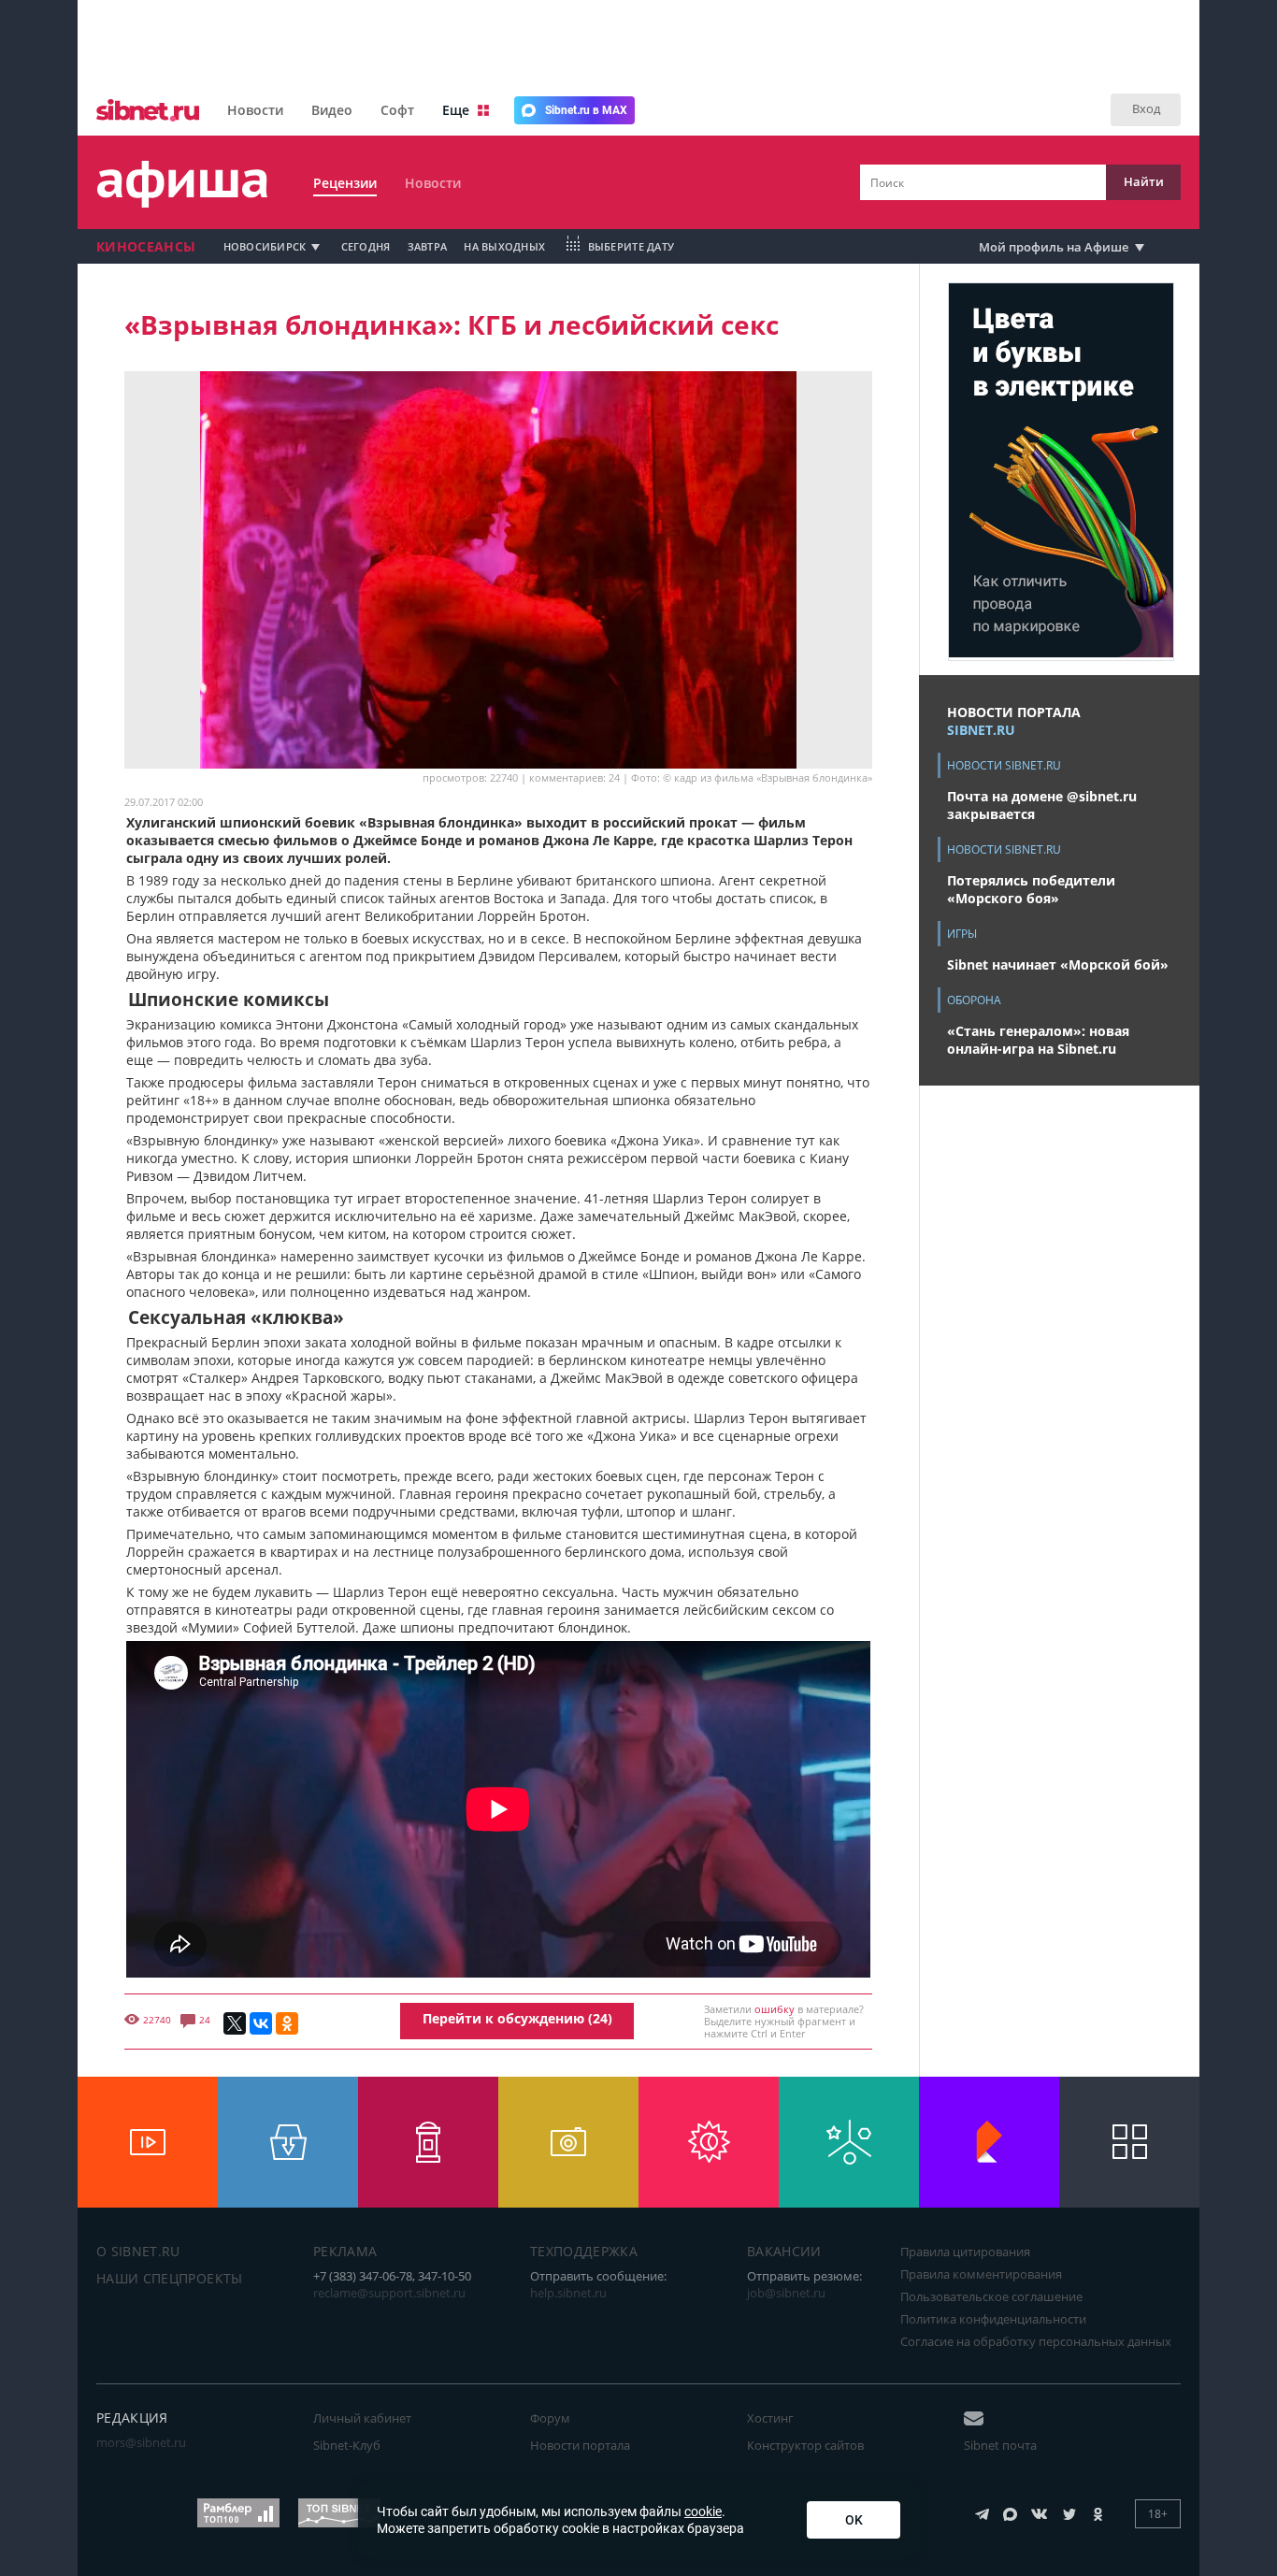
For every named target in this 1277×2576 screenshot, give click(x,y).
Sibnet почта (1000, 2445)
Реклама (345, 2251)
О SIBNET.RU (138, 2251)
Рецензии (345, 183)
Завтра (428, 246)
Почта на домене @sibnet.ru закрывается (1042, 805)
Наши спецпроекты (170, 2278)
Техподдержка (584, 2251)
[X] (235, 2023)
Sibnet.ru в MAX (586, 110)
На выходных (504, 246)
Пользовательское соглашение (991, 2296)
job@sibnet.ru (786, 2293)
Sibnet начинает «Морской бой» (1058, 964)
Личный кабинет (362, 2418)
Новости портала (580, 2445)
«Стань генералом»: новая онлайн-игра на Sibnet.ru (1038, 1040)
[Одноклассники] (287, 2023)
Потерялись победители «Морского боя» (1031, 889)
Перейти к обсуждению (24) (517, 2018)
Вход (1146, 108)
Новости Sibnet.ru (1004, 765)
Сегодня (366, 246)
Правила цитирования (965, 2252)
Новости (255, 110)
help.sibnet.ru (568, 2293)
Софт (397, 110)
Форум (550, 2418)
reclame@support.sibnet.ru (389, 2293)
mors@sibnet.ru (141, 2442)
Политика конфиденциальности (993, 2319)
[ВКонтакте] (261, 2023)
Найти (1144, 181)
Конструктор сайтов (805, 2445)
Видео (332, 110)
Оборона (974, 1000)
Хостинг (770, 2418)
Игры (962, 934)
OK (854, 2520)
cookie (703, 2511)
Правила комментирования (981, 2274)
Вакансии (784, 2251)
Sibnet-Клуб (347, 2445)
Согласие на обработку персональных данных (1036, 2341)
